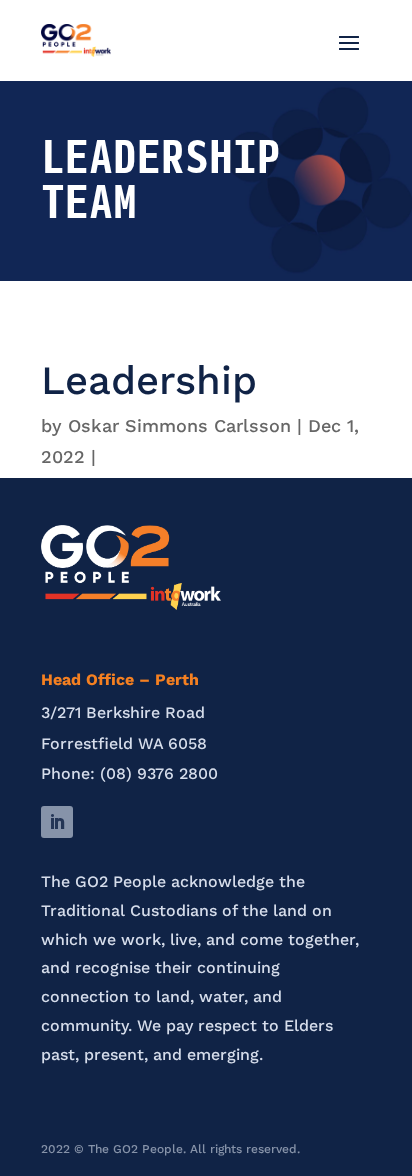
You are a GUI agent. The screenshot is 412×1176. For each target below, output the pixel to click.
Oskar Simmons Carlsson (179, 425)
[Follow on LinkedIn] (57, 822)
